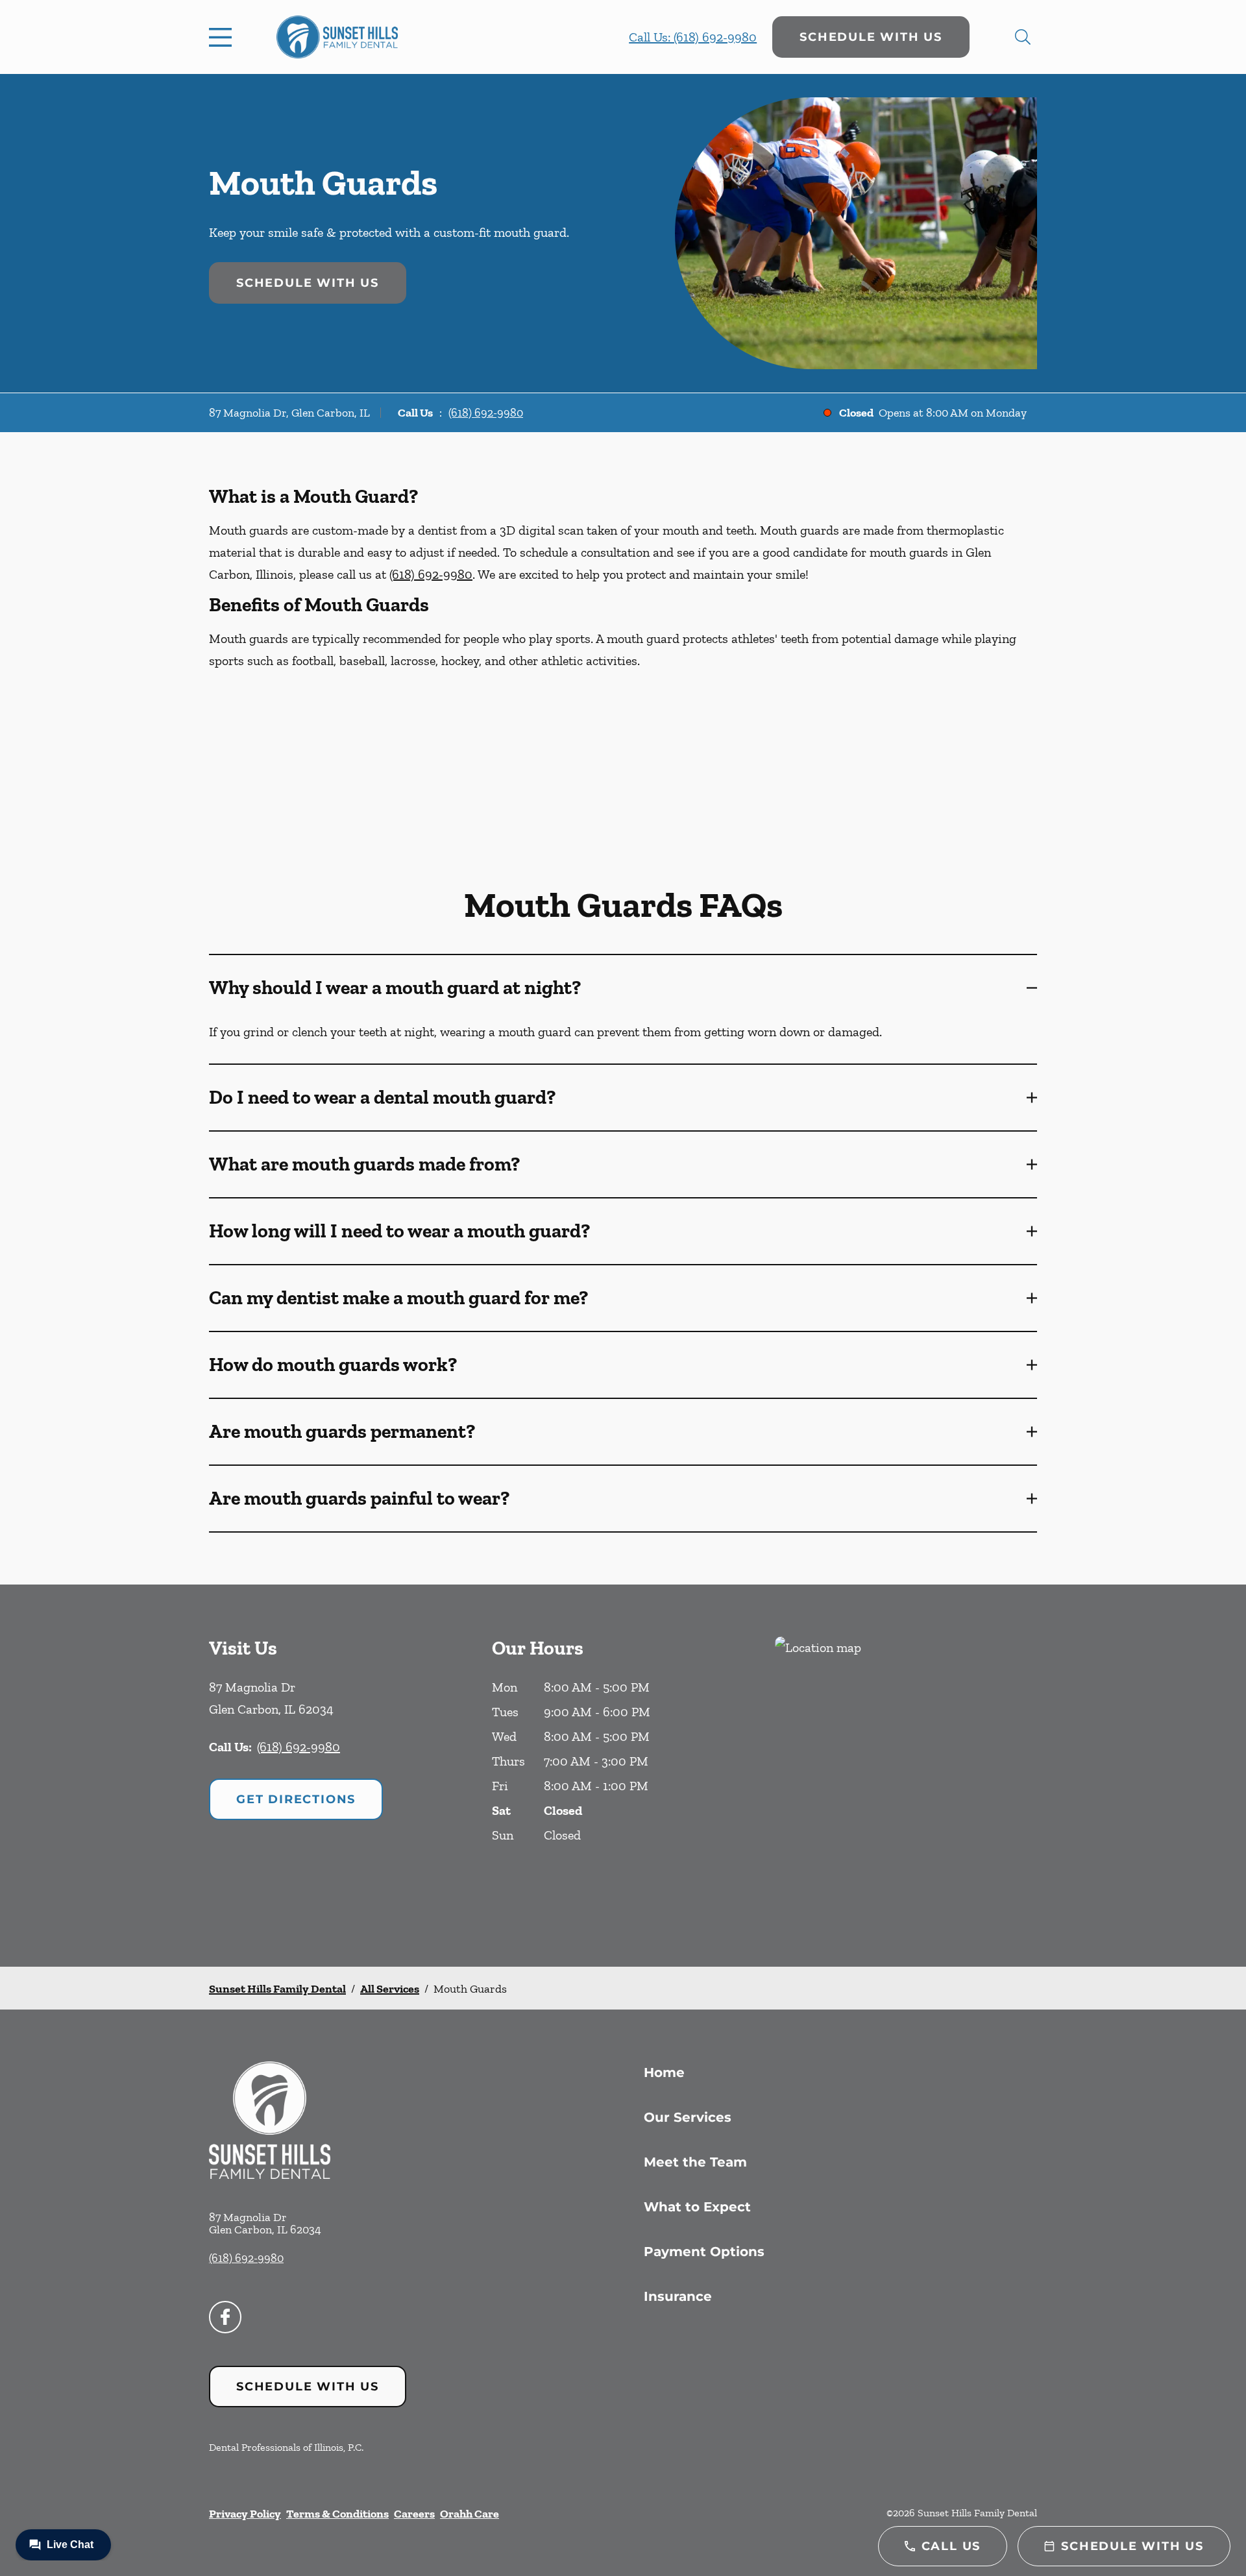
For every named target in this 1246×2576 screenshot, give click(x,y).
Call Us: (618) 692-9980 (693, 37)
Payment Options (704, 2252)
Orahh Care (470, 2514)
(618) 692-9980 (486, 413)
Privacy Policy (245, 2514)
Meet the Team (695, 2162)
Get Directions (296, 1799)
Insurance (678, 2296)
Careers (414, 2514)
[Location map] (906, 1776)
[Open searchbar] (1023, 37)
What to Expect (697, 2207)
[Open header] (223, 37)
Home (664, 2072)
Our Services (688, 2117)
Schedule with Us (871, 37)
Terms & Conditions (337, 2514)
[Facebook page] (225, 2317)
